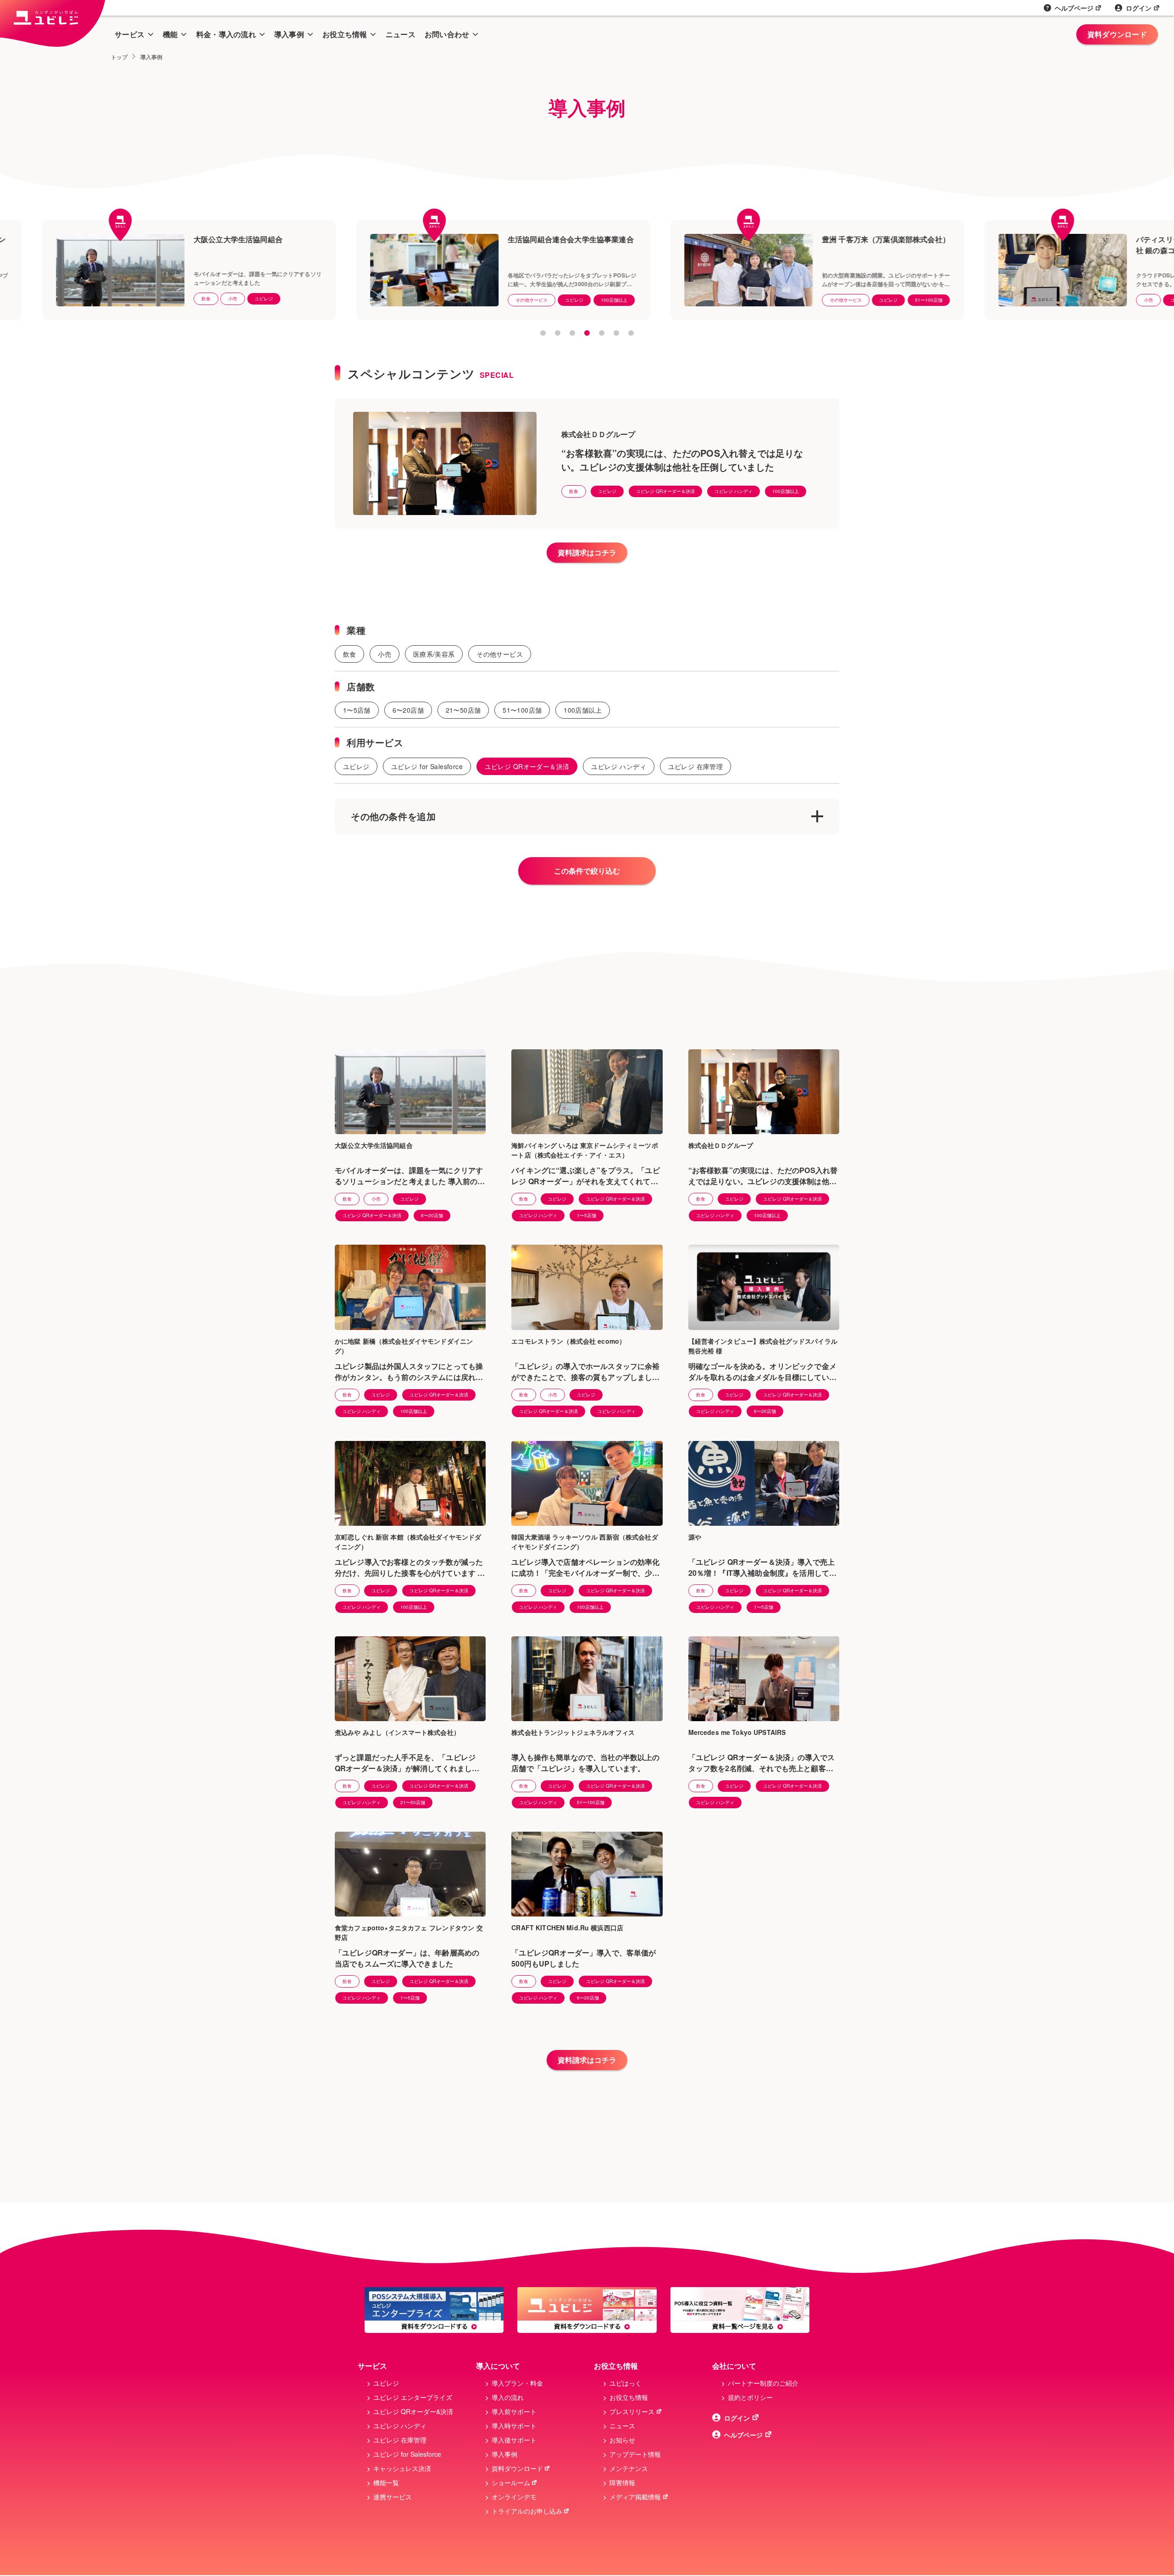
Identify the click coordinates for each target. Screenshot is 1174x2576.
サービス (130, 34)
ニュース (401, 34)
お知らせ (622, 2440)
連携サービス (393, 2497)
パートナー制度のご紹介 (763, 2383)
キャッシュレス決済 (402, 2468)
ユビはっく (626, 2383)
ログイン (1139, 8)
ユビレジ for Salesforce (427, 766)
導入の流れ (508, 2397)
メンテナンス (629, 2468)
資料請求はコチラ (587, 552)
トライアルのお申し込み (527, 2511)
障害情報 (622, 2482)
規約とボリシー (750, 2397)
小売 (918, 300)
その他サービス (301, 300)
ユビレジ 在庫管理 (696, 766)
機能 (170, 34)
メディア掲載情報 (635, 2497)
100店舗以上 (384, 300)
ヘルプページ (1074, 8)
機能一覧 (386, 2482)
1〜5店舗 (986, 300)
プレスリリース (632, 2411)
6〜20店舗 (408, 710)
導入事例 (289, 34)
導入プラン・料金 (517, 2383)
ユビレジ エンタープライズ (413, 2397)
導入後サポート (514, 2440)
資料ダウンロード (1117, 34)
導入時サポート (514, 2426)
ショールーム (511, 2482)
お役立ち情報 (345, 34)
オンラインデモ (514, 2497)
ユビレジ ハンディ (734, 491)
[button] (543, 333)
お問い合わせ (447, 34)
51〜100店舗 (698, 300)
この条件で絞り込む (587, 871)
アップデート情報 (635, 2454)
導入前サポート (514, 2411)
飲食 (574, 491)
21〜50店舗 (463, 710)
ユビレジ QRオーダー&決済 (413, 2411)
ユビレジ (33, 299)
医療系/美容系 (434, 654)
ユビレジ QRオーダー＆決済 (665, 491)
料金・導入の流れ (226, 34)
